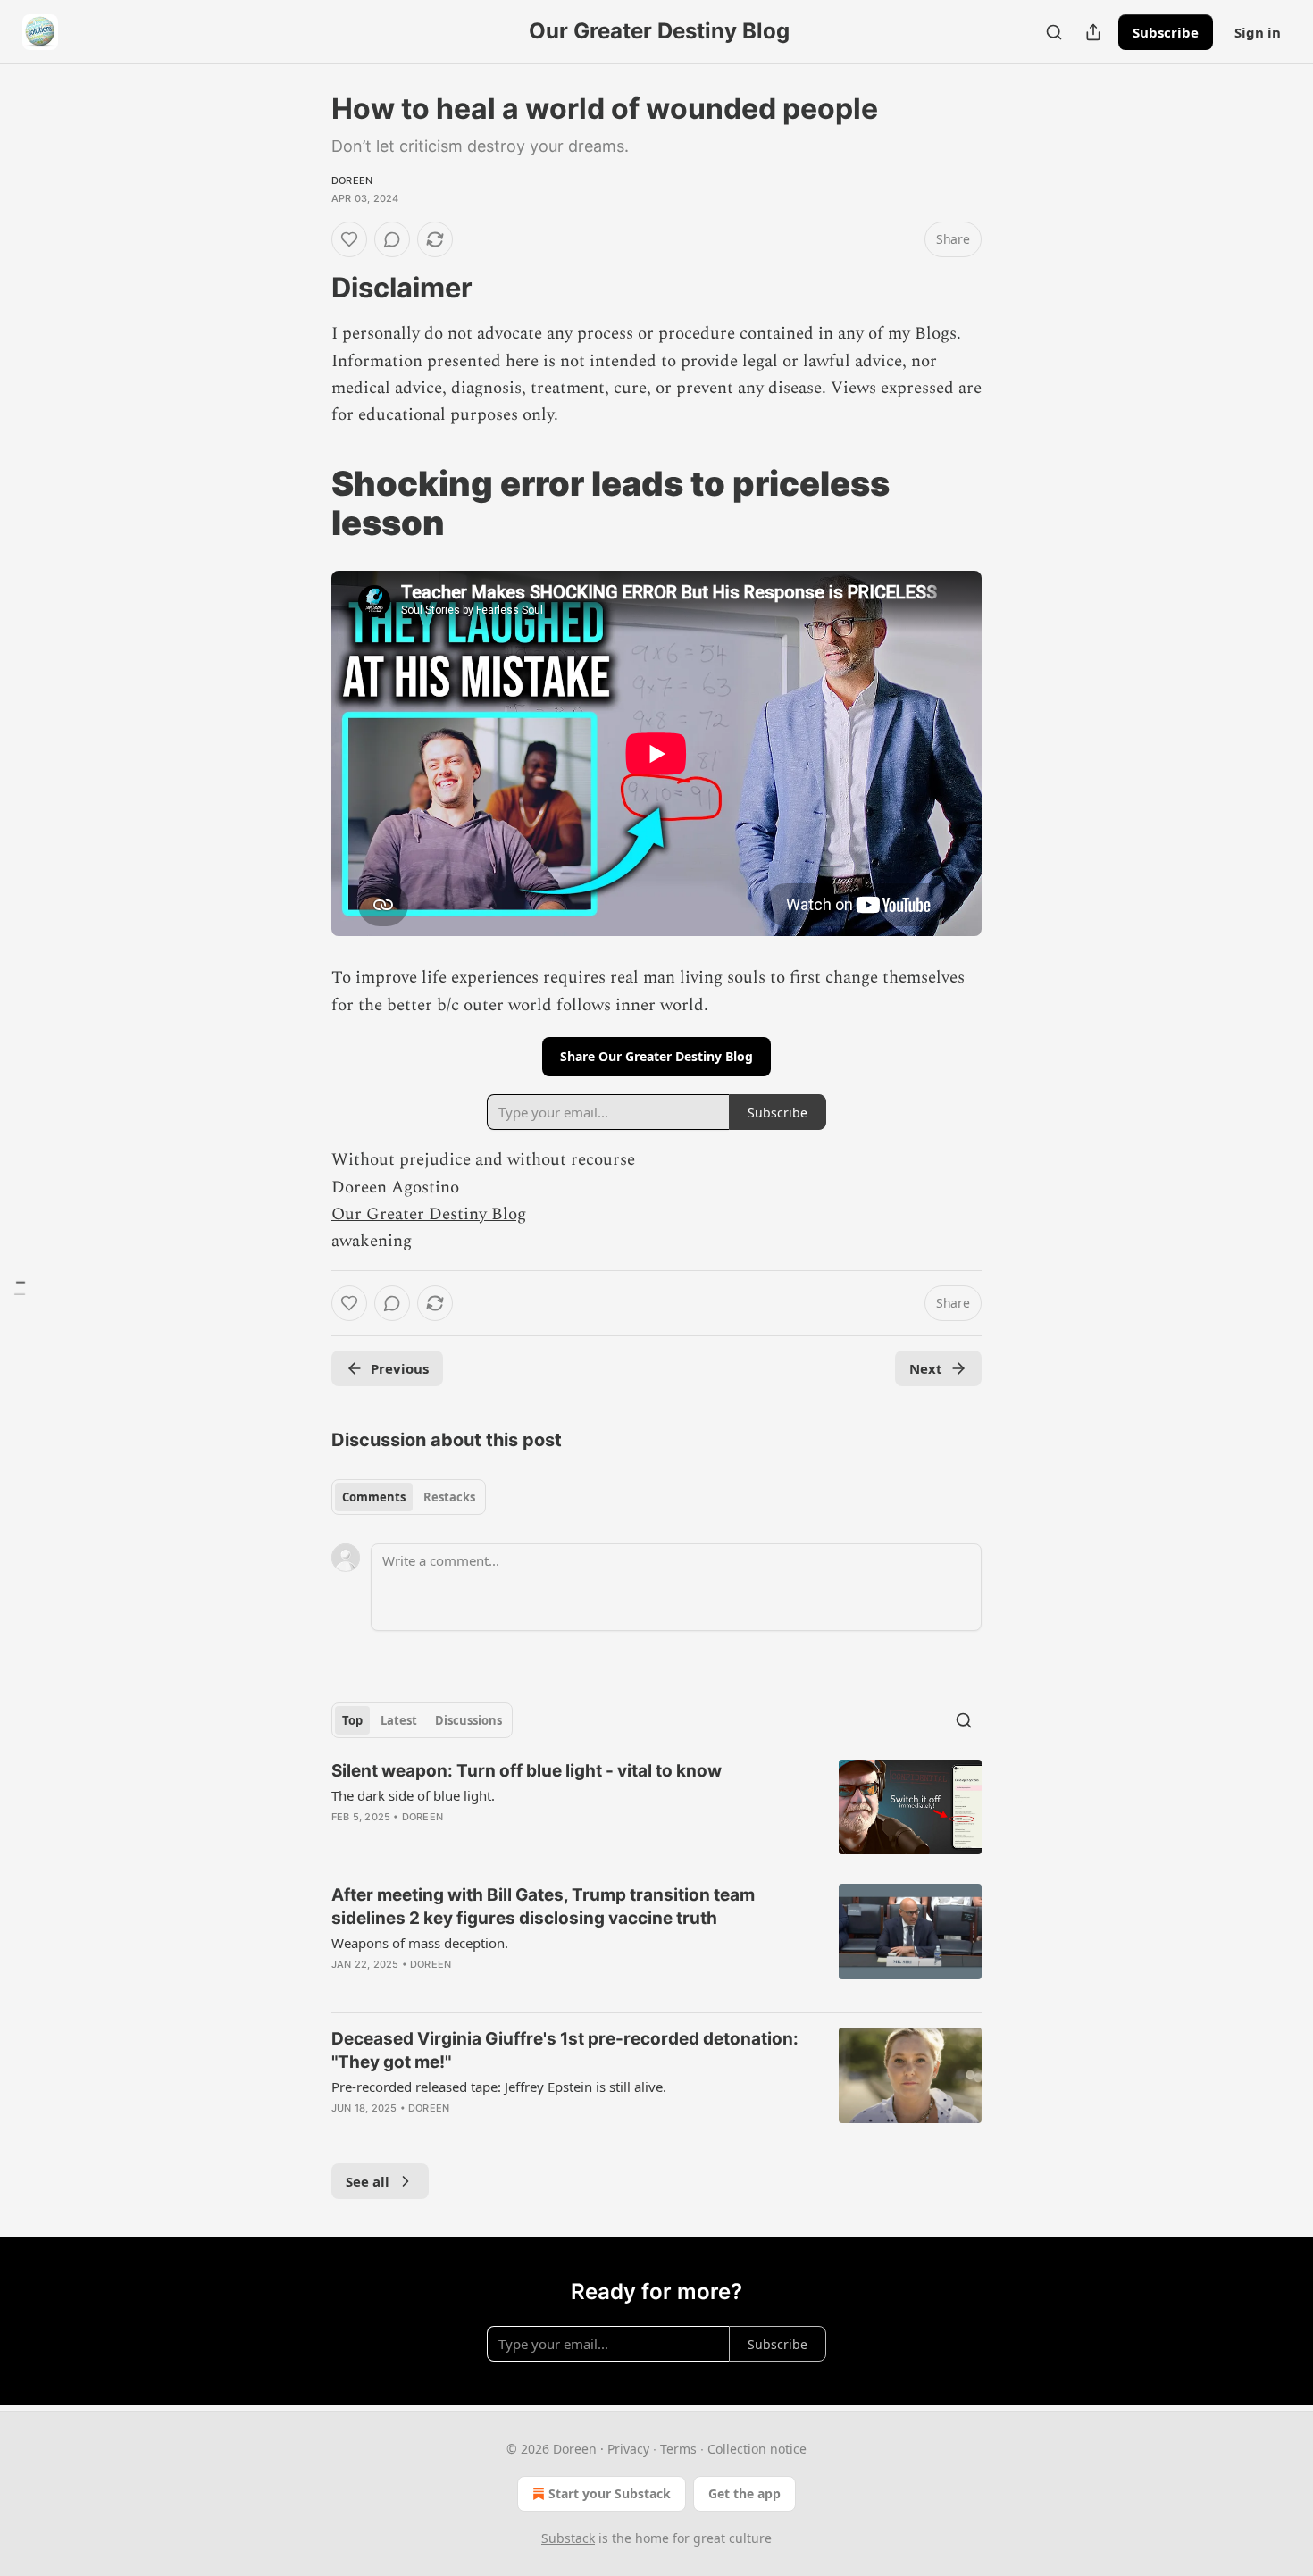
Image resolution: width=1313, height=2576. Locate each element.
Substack (568, 2538)
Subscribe (1166, 32)
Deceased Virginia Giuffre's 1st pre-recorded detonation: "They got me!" (565, 2050)
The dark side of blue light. (413, 1795)
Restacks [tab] (449, 1497)
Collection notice (757, 2449)
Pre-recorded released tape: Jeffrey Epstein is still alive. (499, 2087)
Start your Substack (610, 2493)
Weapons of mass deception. (420, 1943)
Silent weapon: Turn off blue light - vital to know (527, 1771)
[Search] (1054, 32)
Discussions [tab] (468, 1720)
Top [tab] (352, 1720)
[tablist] (409, 1497)
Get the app (744, 2493)
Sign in (1258, 32)
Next (926, 1368)
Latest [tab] (399, 1720)
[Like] (349, 239)
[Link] (306, 288)
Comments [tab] (374, 1497)
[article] (656, 1807)
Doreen (352, 180)
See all (368, 2181)
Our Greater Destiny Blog (429, 1214)
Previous (400, 1368)
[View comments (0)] (392, 239)
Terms (678, 2449)
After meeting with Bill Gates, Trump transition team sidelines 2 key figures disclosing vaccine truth (543, 1907)
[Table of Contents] (20, 1288)
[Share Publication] (1093, 32)
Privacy (628, 2449)
